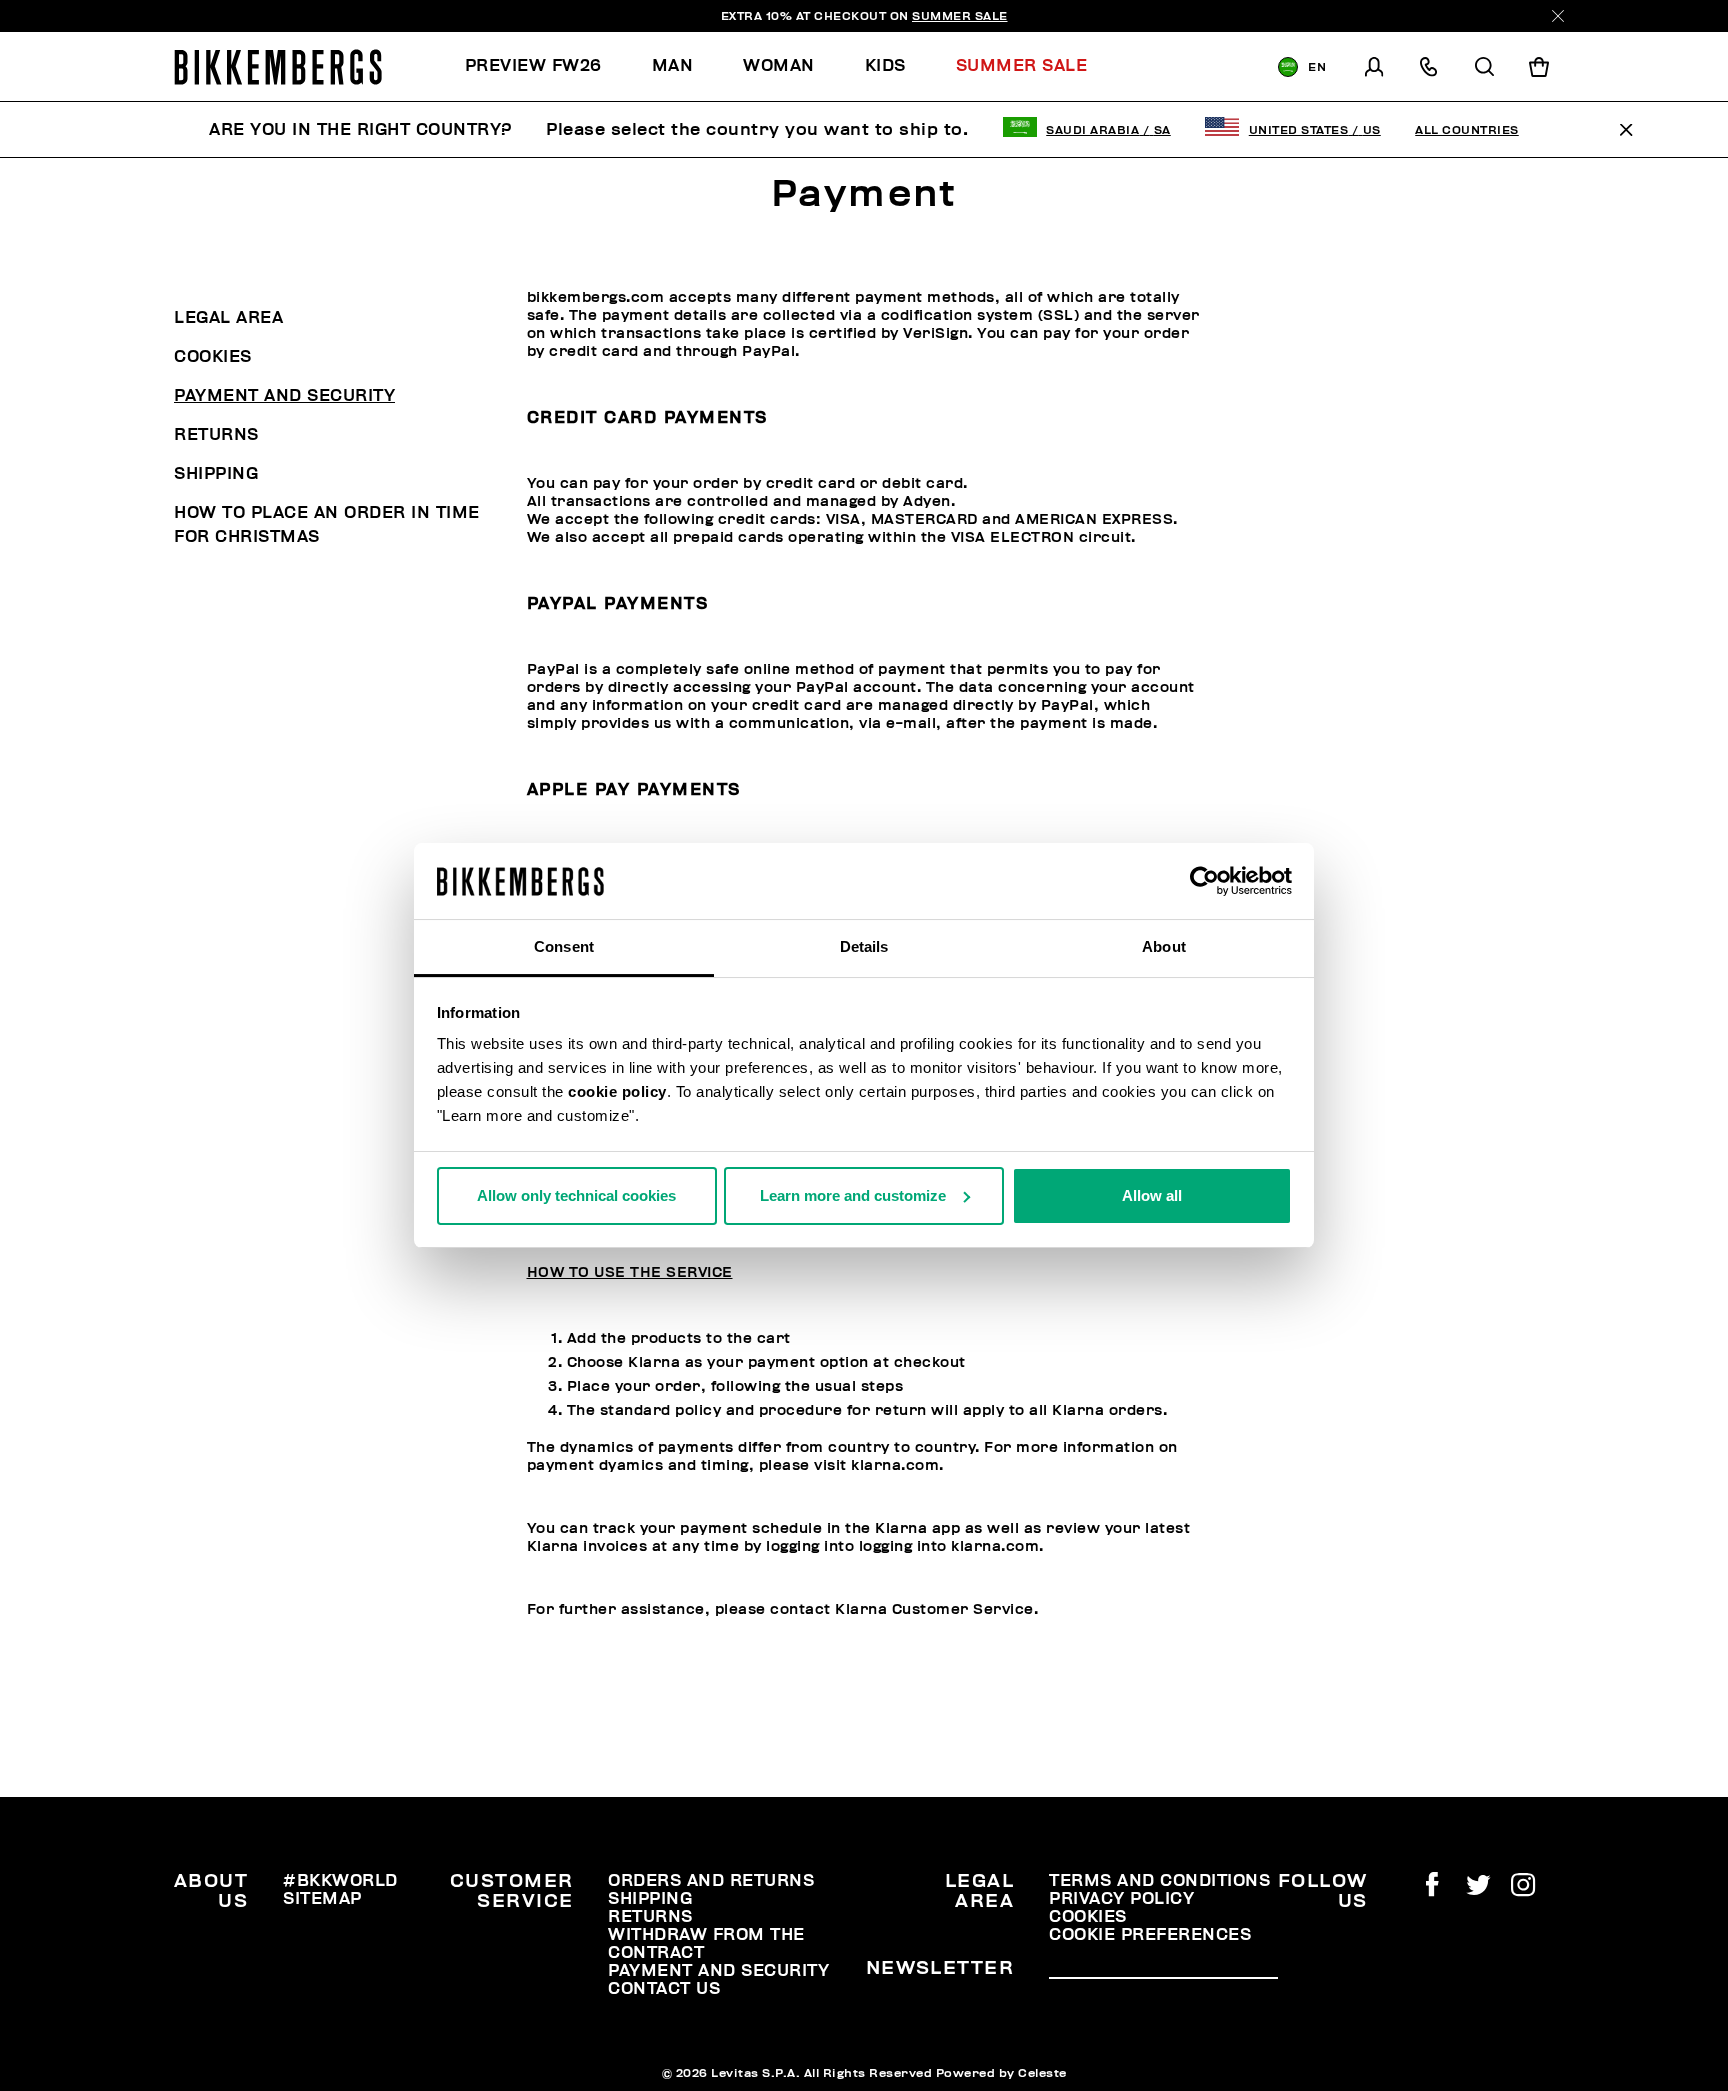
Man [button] (673, 66)
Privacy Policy (1121, 1899)
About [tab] (1164, 946)
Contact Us (664, 1989)
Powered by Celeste (1001, 2073)
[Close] (1558, 16)
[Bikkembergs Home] (278, 67)
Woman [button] (779, 66)
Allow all (1152, 1195)
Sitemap (322, 1899)
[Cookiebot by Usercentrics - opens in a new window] (1204, 881)
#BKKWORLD (340, 1881)
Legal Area (228, 318)
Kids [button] (885, 66)
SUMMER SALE (960, 16)
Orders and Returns (711, 1881)
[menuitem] (546, 66)
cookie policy (617, 1091)
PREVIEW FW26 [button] (533, 66)
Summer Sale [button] (1022, 66)
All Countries (1467, 130)
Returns (216, 435)
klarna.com (895, 1465)
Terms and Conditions (1159, 1881)
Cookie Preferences (1150, 1935)
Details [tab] (864, 946)
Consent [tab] (564, 946)
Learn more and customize (853, 1195)
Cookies (213, 357)
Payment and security (284, 396)
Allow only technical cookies (576, 1195)
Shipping (216, 474)
